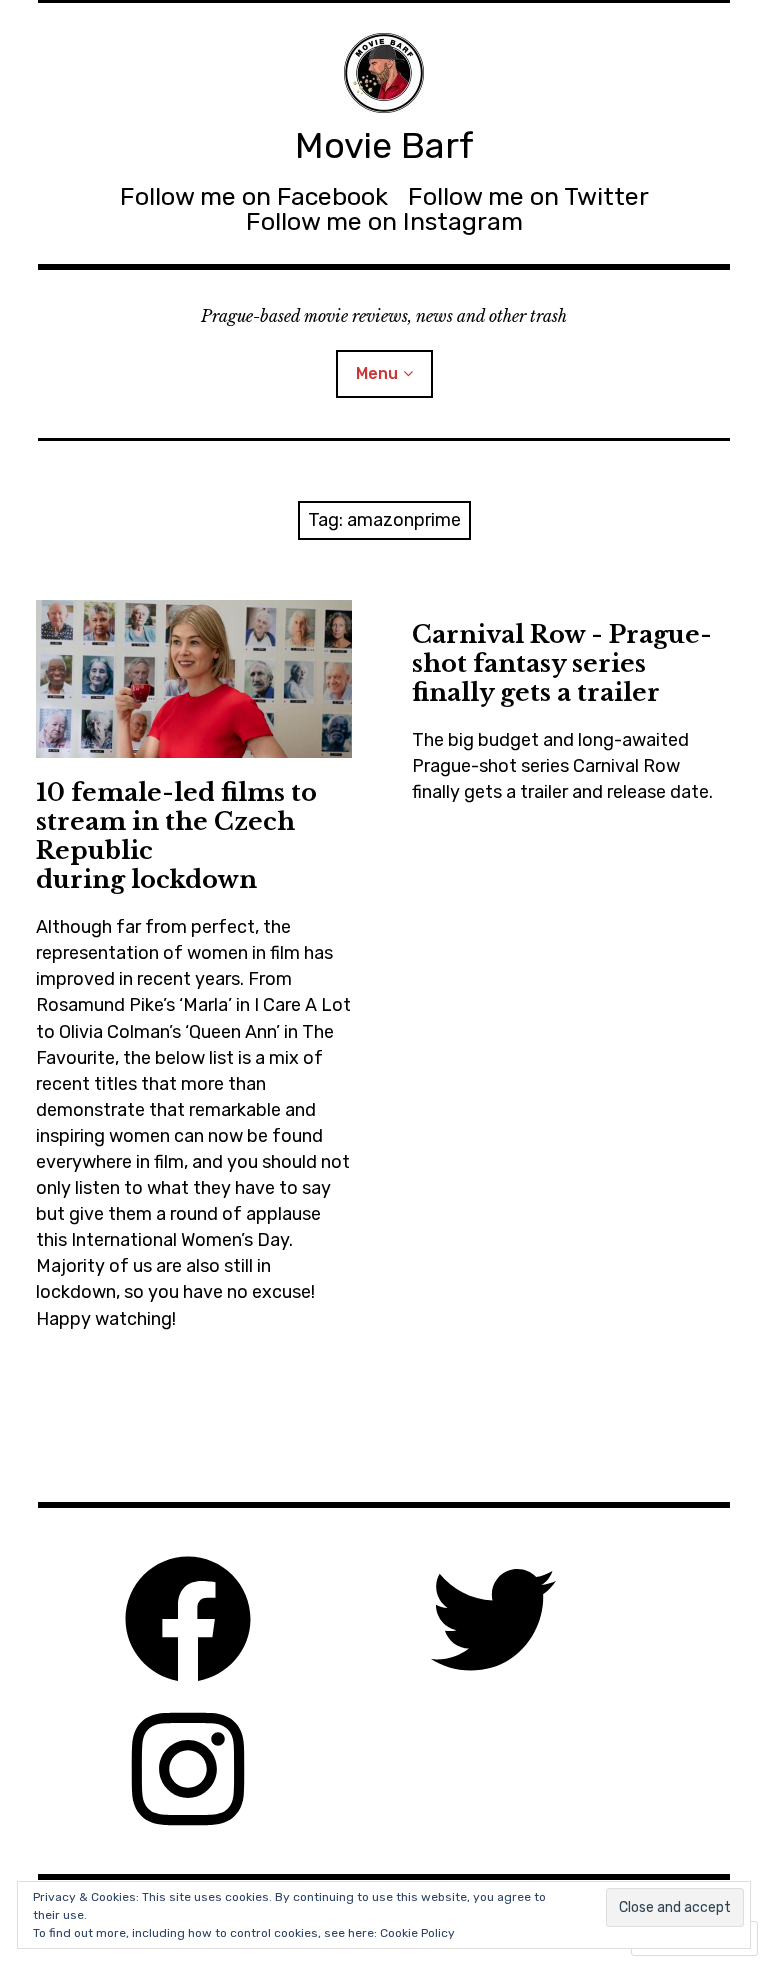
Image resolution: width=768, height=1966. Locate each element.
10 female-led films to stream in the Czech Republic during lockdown (176, 836)
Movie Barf (384, 145)
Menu (377, 373)
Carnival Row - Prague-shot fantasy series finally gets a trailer (562, 663)
